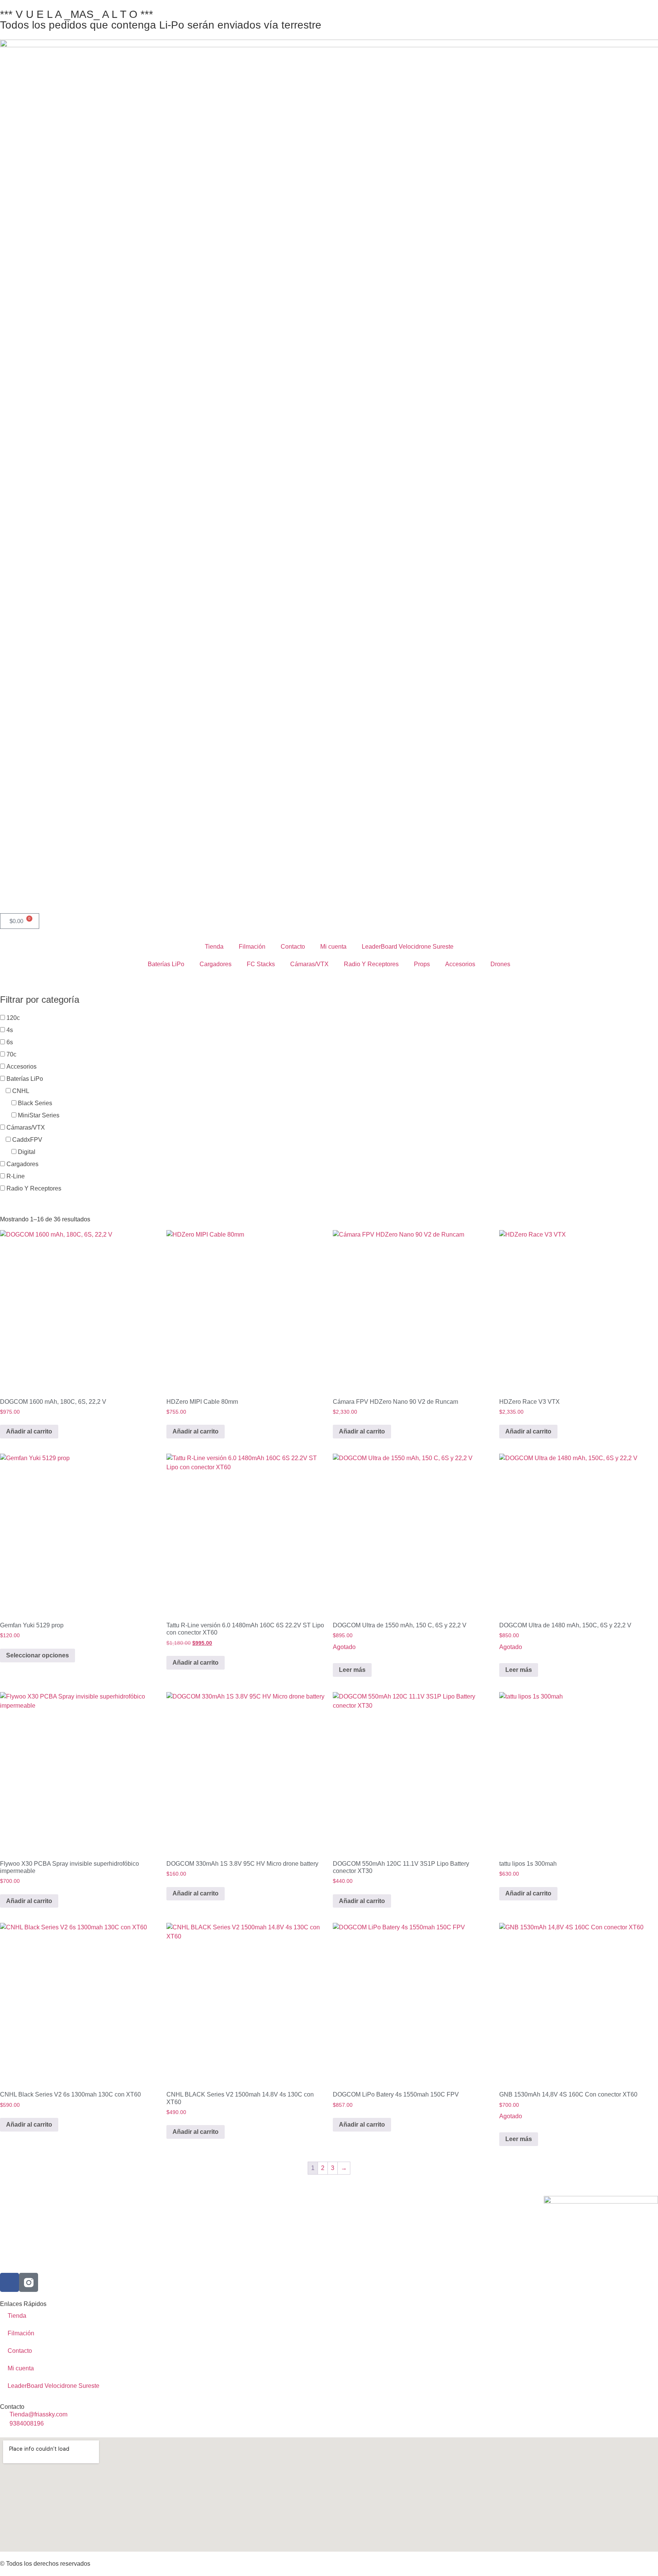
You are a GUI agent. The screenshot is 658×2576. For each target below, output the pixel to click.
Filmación (252, 947)
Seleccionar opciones (38, 1655)
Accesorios (460, 964)
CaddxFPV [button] (27, 1140)
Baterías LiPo (166, 964)
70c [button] (11, 1054)
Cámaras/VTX (309, 964)
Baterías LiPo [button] (25, 1079)
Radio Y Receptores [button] (34, 1188)
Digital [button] (27, 1152)
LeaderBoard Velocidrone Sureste (408, 947)
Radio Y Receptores (371, 964)
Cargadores (216, 964)
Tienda (214, 947)
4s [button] (10, 1030)
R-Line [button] (16, 1176)
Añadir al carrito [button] (29, 1431)
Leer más (352, 1670)
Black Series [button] (35, 1103)
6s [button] (10, 1042)
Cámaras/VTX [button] (26, 1127)
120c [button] (13, 1018)
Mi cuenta (333, 947)
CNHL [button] (21, 1091)
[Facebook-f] (10, 2282)
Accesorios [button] (22, 1067)
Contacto (293, 947)
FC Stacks (261, 964)
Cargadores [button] (22, 1164)
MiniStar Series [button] (39, 1115)
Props (422, 964)
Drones (500, 964)
